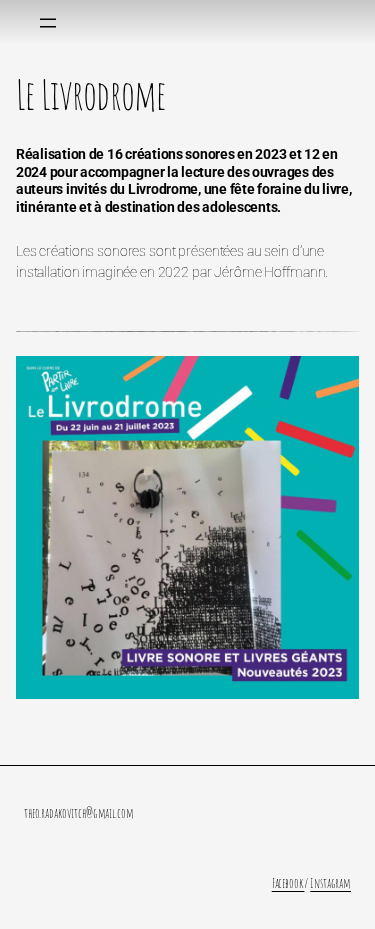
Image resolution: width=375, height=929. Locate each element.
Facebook (288, 882)
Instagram (330, 882)
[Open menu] (48, 23)
